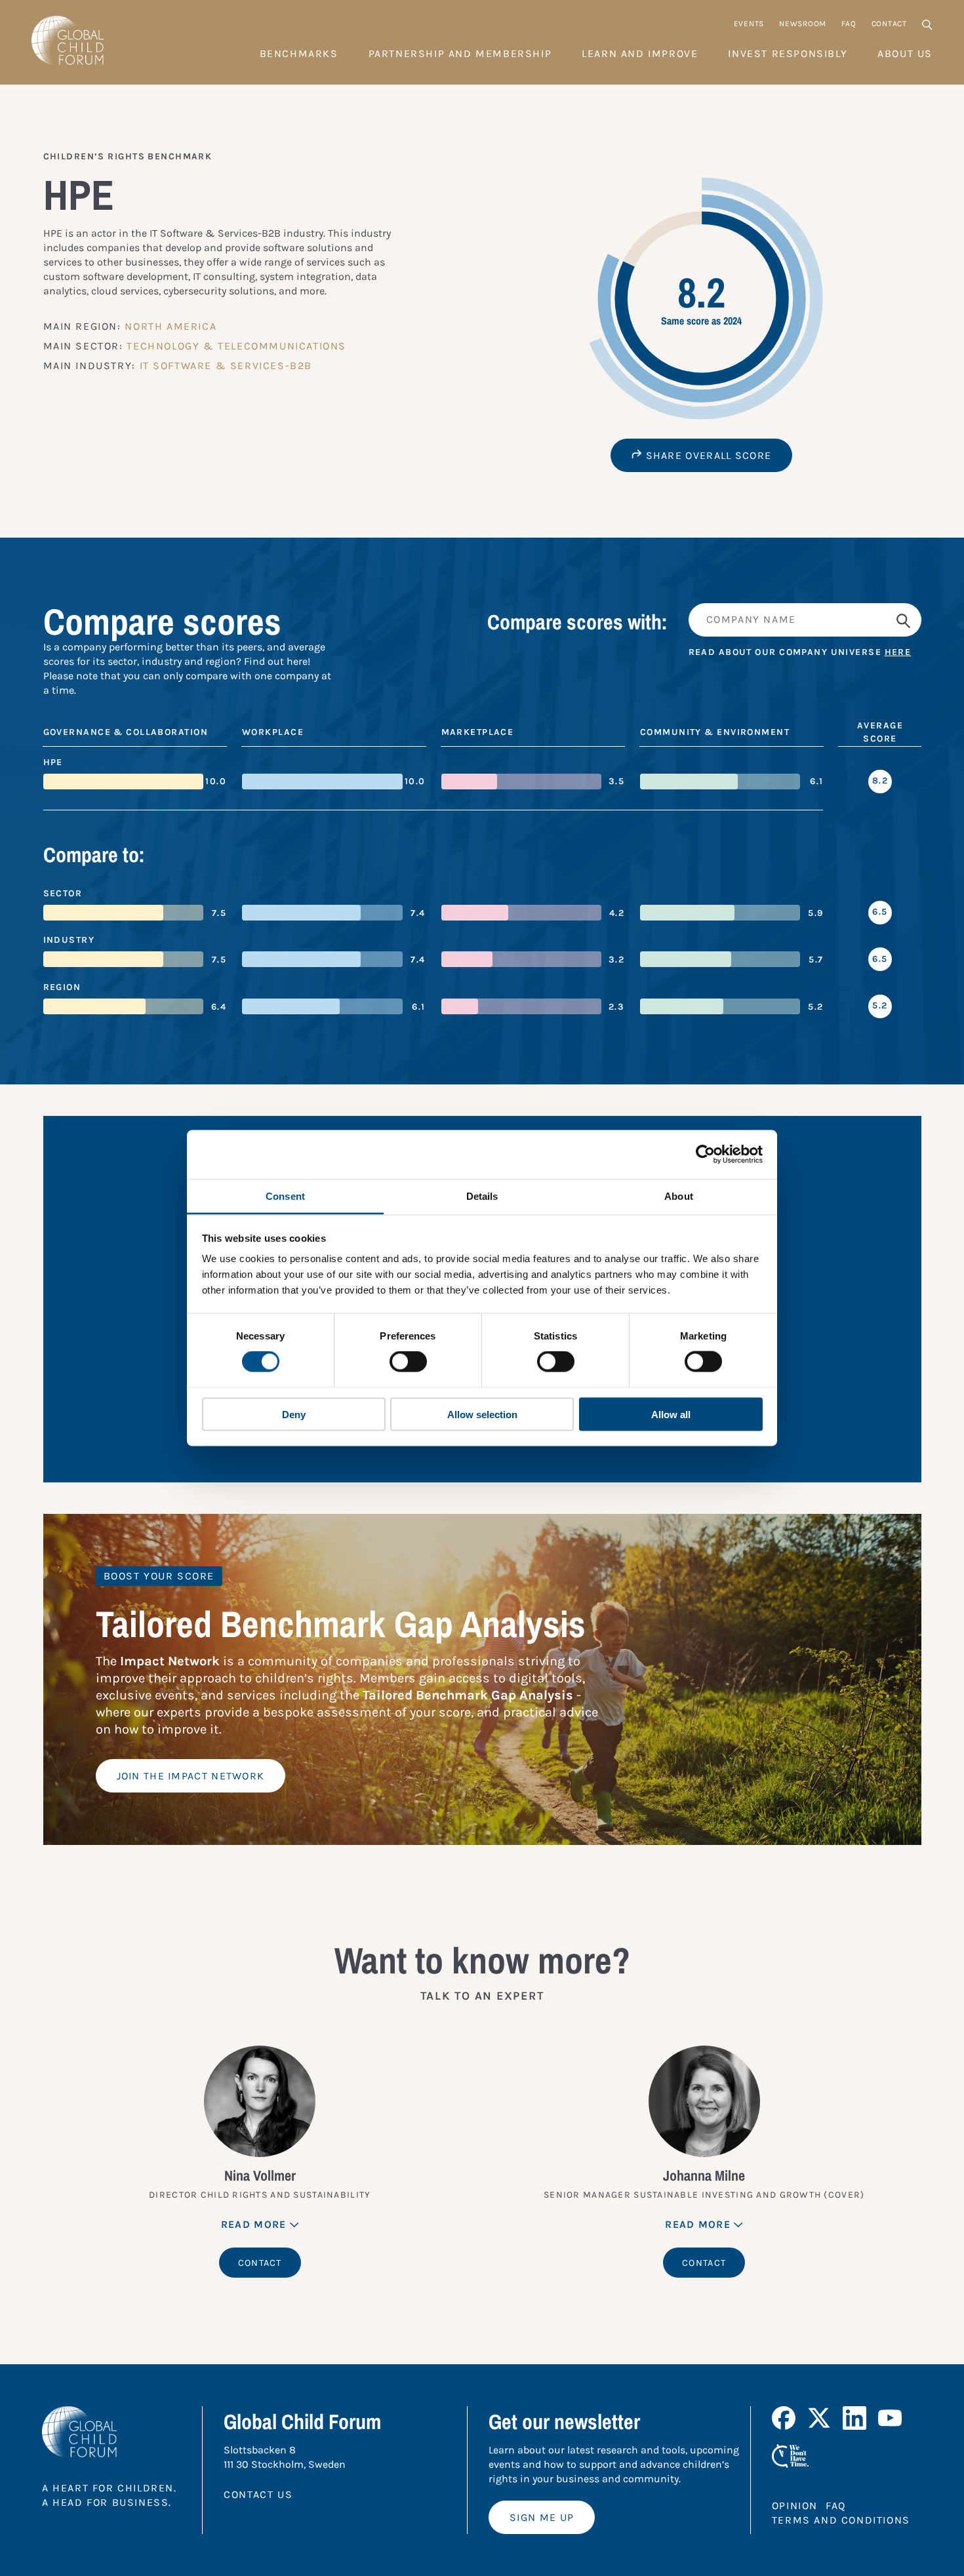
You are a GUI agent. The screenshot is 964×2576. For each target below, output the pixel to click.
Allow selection (482, 1414)
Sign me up (542, 2517)
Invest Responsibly (788, 53)
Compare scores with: (577, 622)
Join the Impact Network (191, 1776)
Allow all (671, 1414)
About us (905, 53)
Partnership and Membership (460, 53)
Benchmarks (299, 53)
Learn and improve (640, 53)
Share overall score (707, 455)
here (898, 652)
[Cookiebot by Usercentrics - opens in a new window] (705, 1155)
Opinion (795, 2506)
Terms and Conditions (841, 2520)
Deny (294, 1414)
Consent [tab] (285, 1196)
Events (749, 24)
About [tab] (679, 1196)
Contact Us (258, 2494)
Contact (889, 24)
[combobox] (805, 620)
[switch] (408, 1362)
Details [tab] (482, 1196)
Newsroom (803, 24)
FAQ (849, 24)
